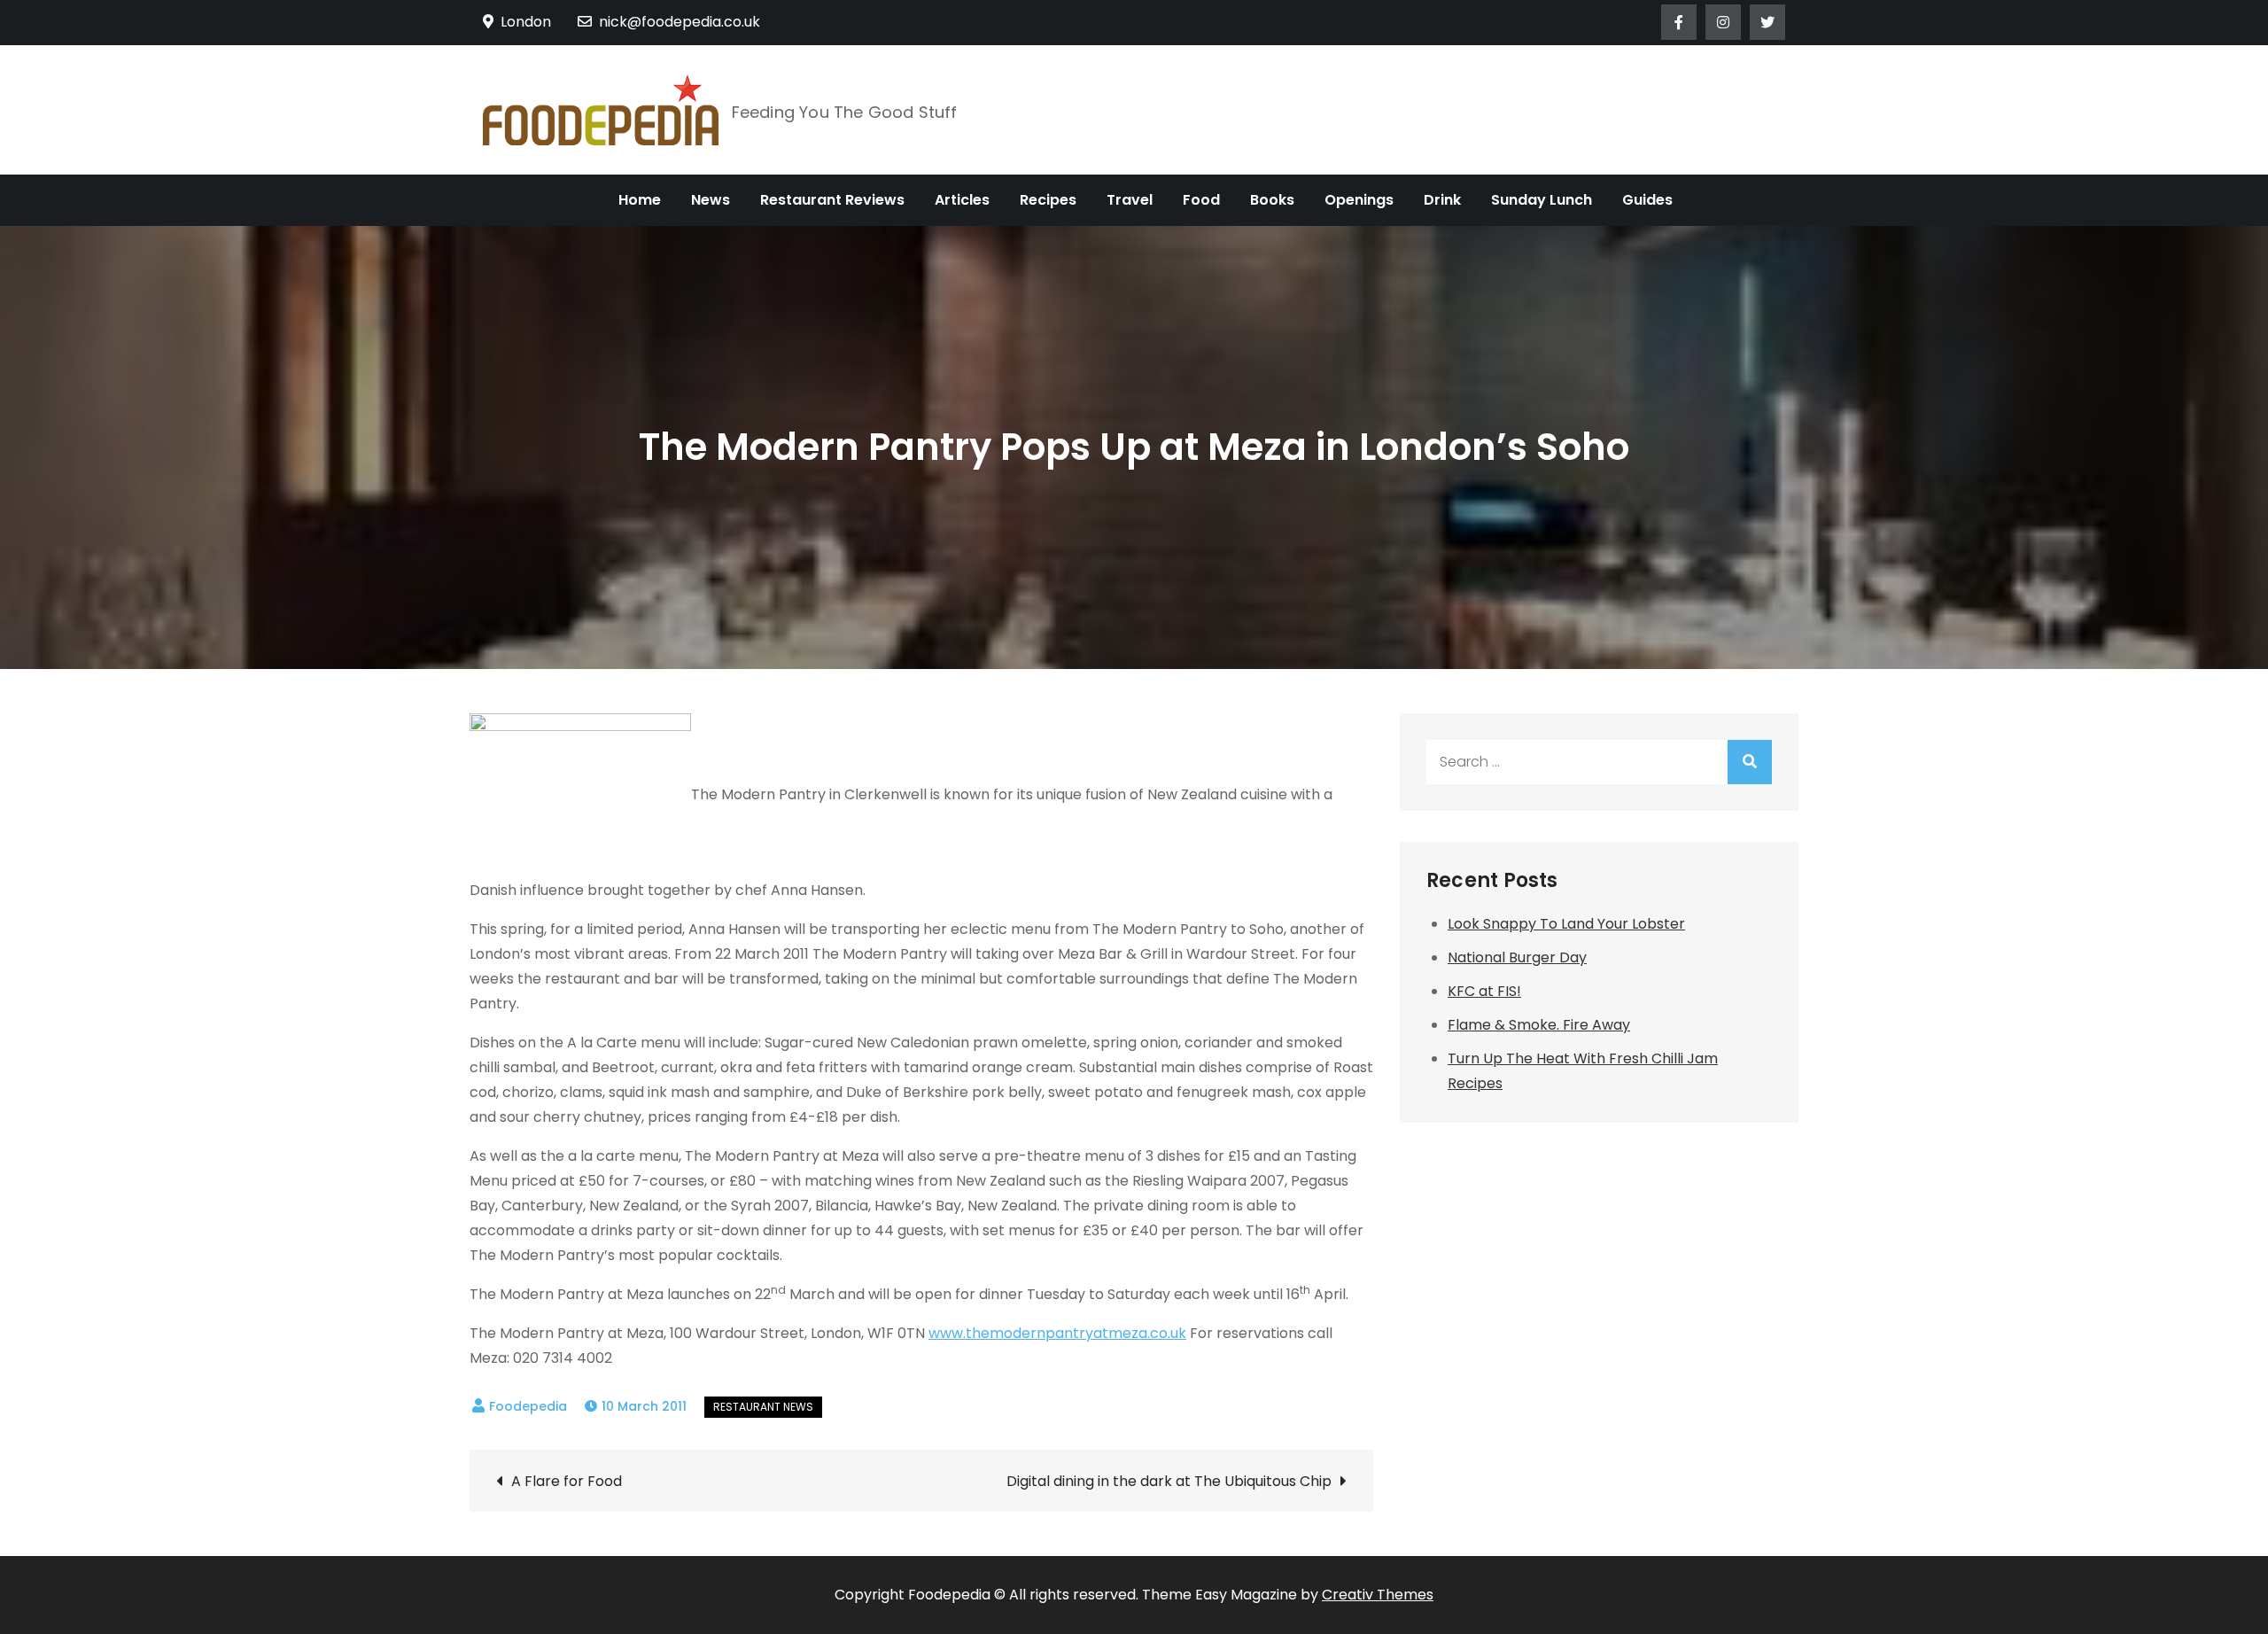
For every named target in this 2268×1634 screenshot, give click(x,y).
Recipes (1048, 200)
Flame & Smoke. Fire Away (1539, 1025)
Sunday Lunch (1542, 200)
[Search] (1750, 762)
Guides (1647, 200)
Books (1272, 200)
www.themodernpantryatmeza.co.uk (1057, 1333)
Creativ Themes (1378, 1595)
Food (1201, 200)
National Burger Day (1517, 957)
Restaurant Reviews (832, 200)
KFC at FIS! (1484, 991)
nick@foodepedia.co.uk (680, 22)
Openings (1359, 200)
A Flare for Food (567, 1481)
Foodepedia (528, 1406)
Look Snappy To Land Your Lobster (1566, 924)
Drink (1442, 200)
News (711, 200)
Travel (1130, 200)
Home (640, 200)
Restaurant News (763, 1407)
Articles (962, 200)
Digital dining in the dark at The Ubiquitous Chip (1169, 1481)
